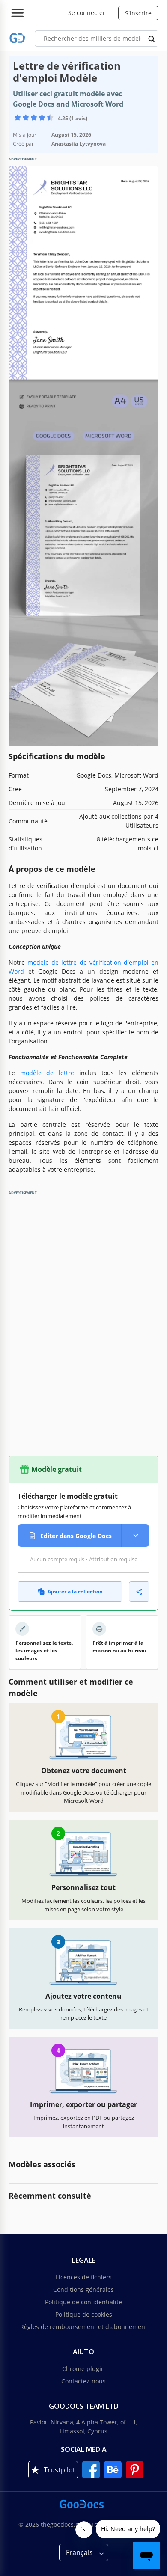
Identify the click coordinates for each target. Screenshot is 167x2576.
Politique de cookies (84, 2314)
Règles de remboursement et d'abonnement (84, 2327)
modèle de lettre (47, 1073)
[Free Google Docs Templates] (17, 38)
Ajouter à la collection (75, 1591)
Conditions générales (83, 2289)
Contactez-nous (83, 2381)
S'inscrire (138, 13)
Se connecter (87, 13)
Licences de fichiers (84, 2277)
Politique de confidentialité (83, 2302)
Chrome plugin (83, 2369)
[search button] (152, 39)
